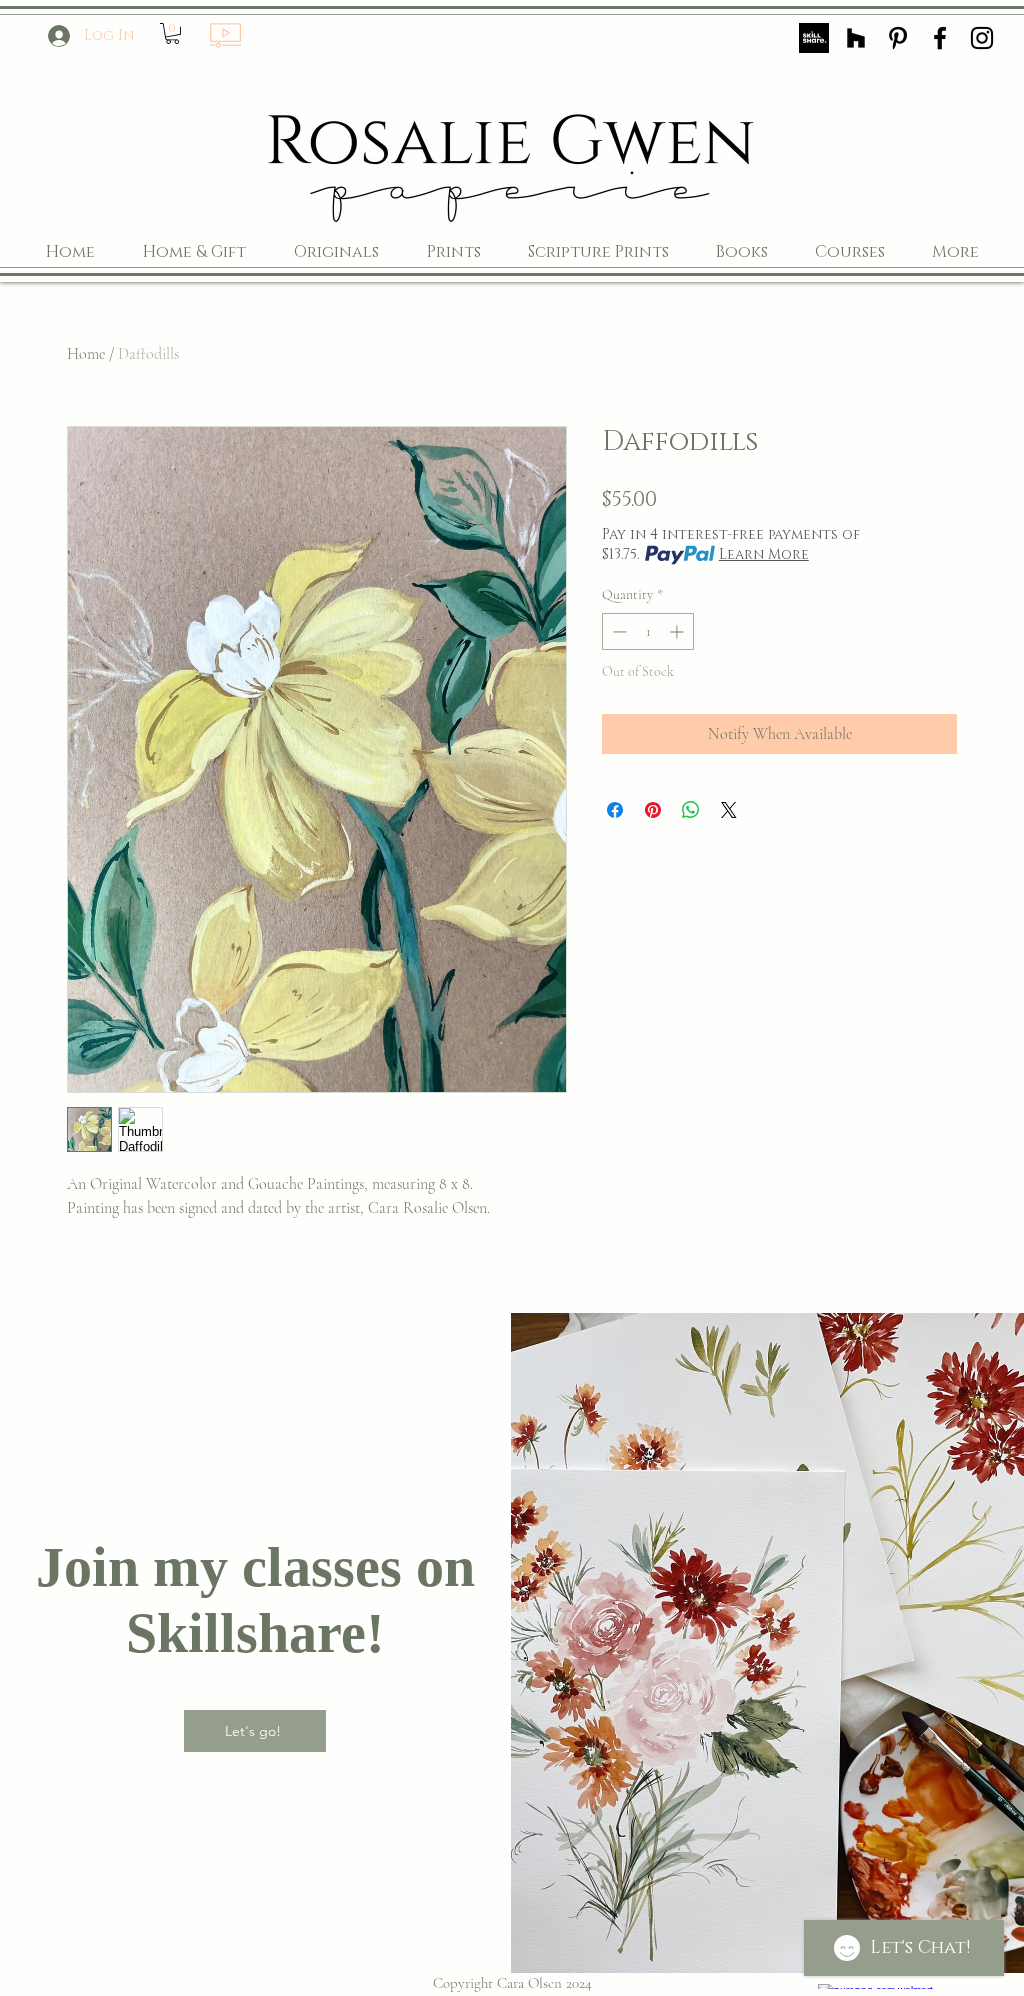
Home (86, 354)
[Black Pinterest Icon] (898, 38)
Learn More (764, 554)
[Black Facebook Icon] (940, 38)
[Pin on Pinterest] (653, 810)
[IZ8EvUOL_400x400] (814, 38)
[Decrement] (617, 631)
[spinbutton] (648, 631)
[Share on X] (729, 810)
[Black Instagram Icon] (982, 38)
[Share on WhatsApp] (691, 810)
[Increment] (678, 631)
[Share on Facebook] (615, 810)
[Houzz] (856, 38)
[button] (172, 33)
